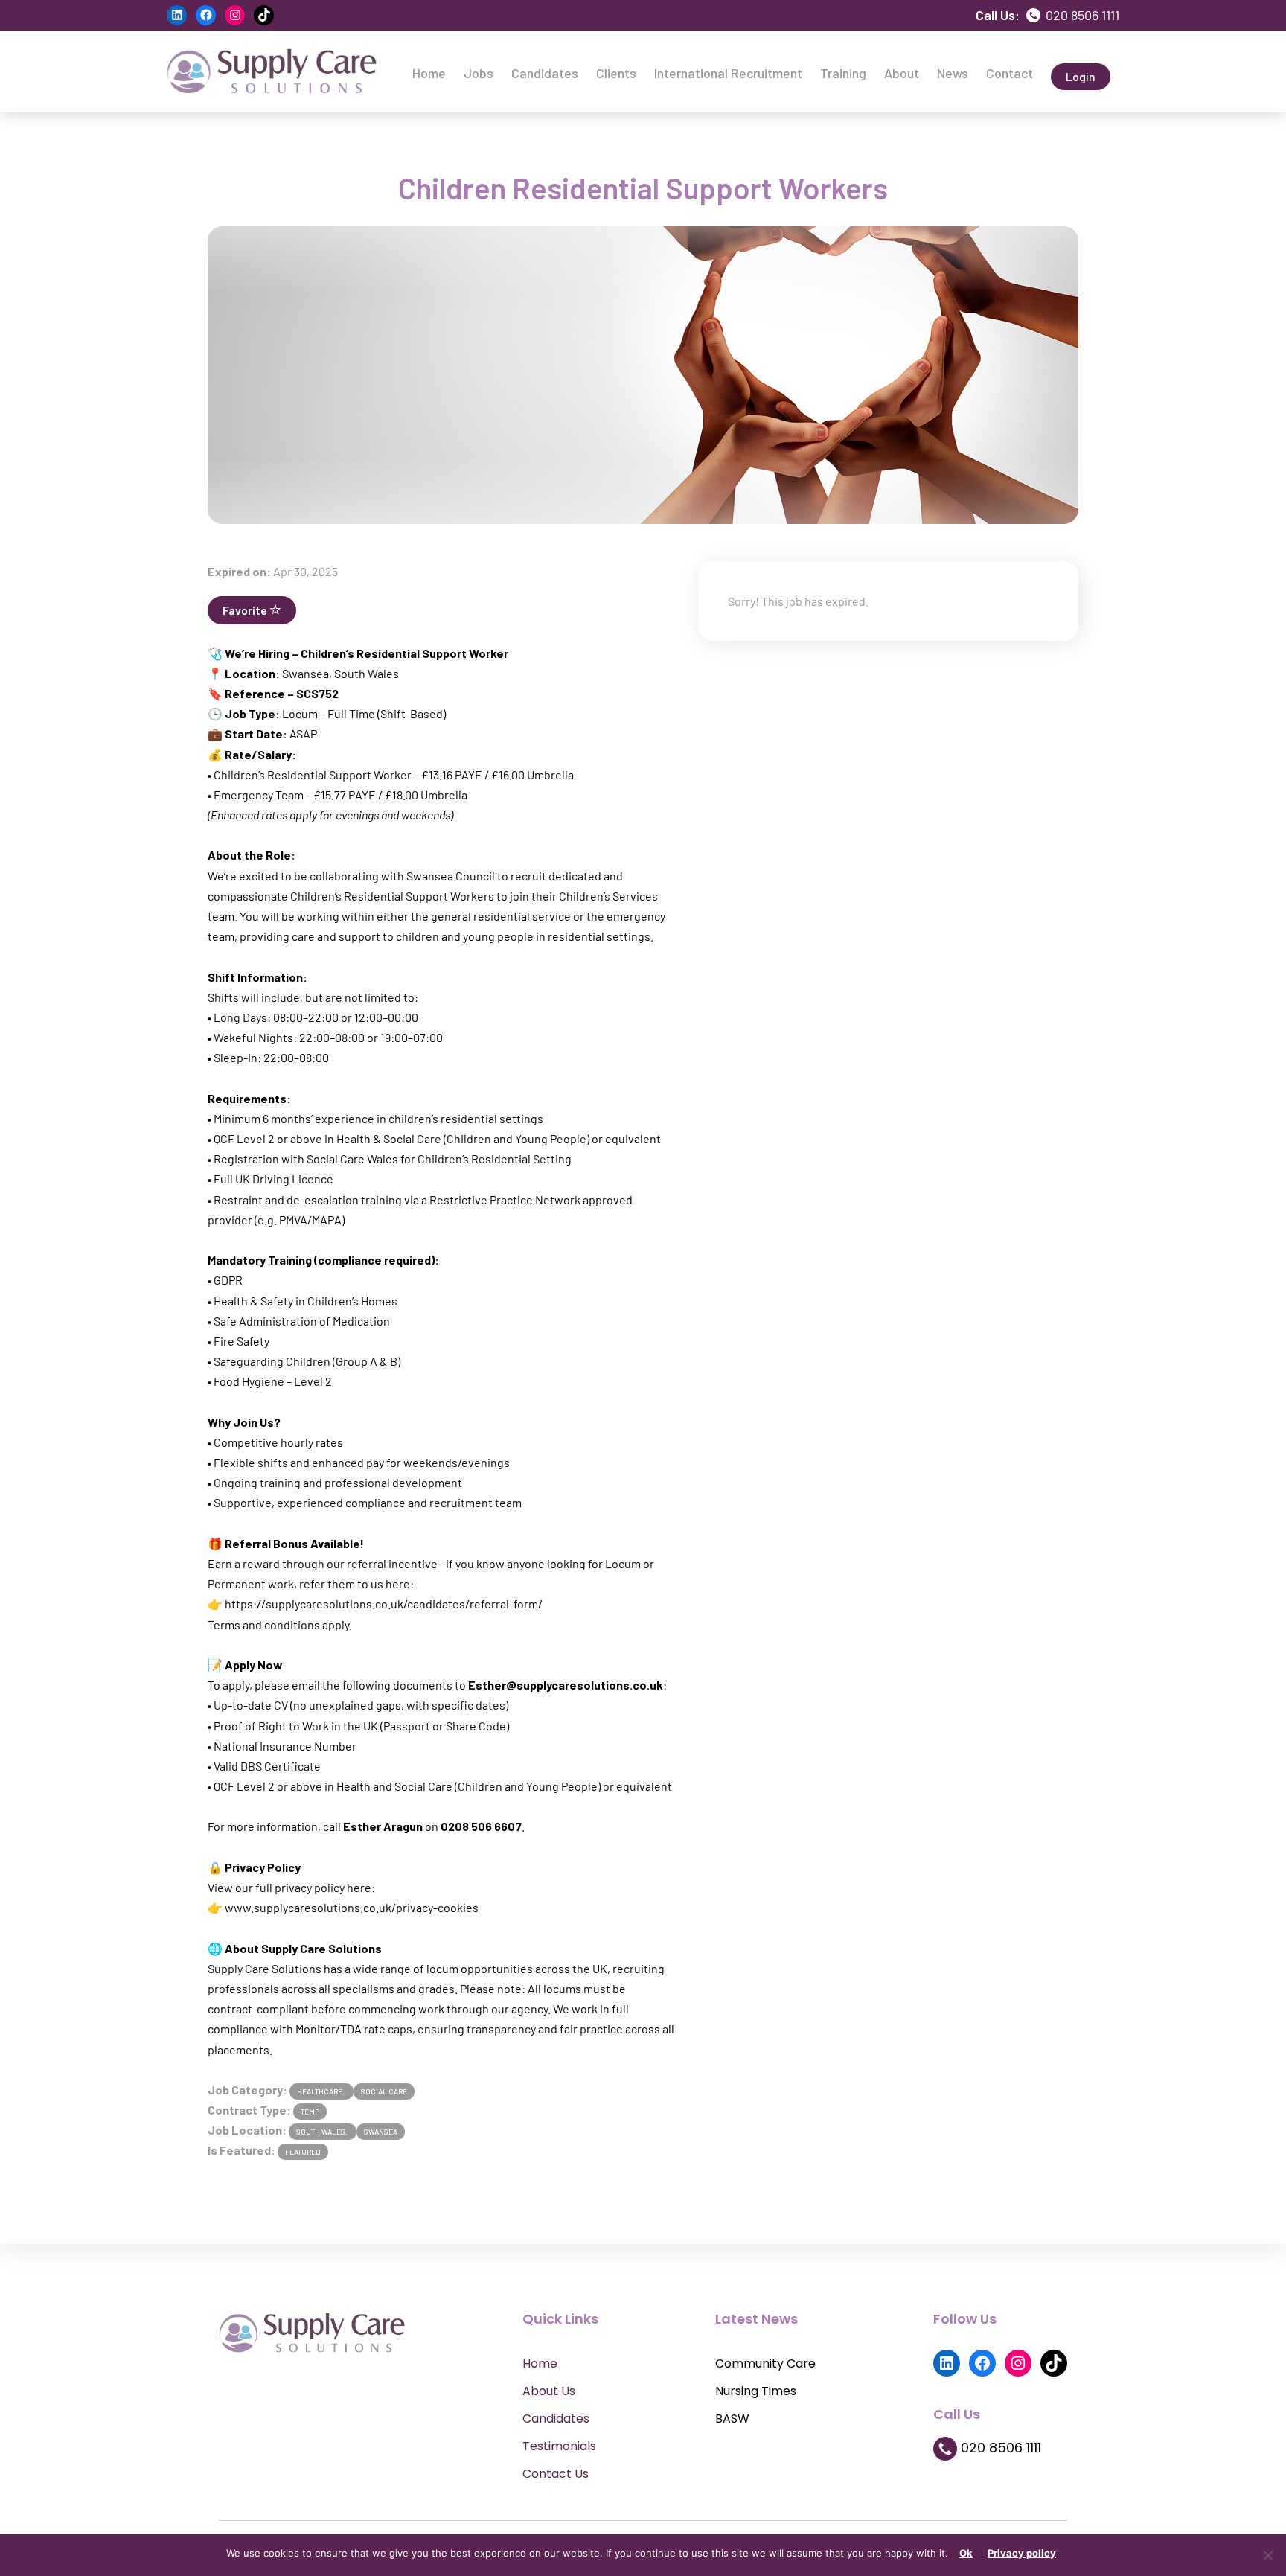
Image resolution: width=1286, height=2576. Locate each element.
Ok (966, 2553)
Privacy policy (1022, 2553)
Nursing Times (756, 2391)
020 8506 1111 (1081, 15)
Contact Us (556, 2474)
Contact (1010, 73)
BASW (732, 2419)
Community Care (765, 2364)
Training (843, 73)
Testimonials (559, 2446)
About (902, 73)
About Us (549, 2391)
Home (429, 73)
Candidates (545, 73)
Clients (616, 73)
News (953, 73)
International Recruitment (728, 73)
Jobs (479, 73)
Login (1081, 76)
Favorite (246, 610)
